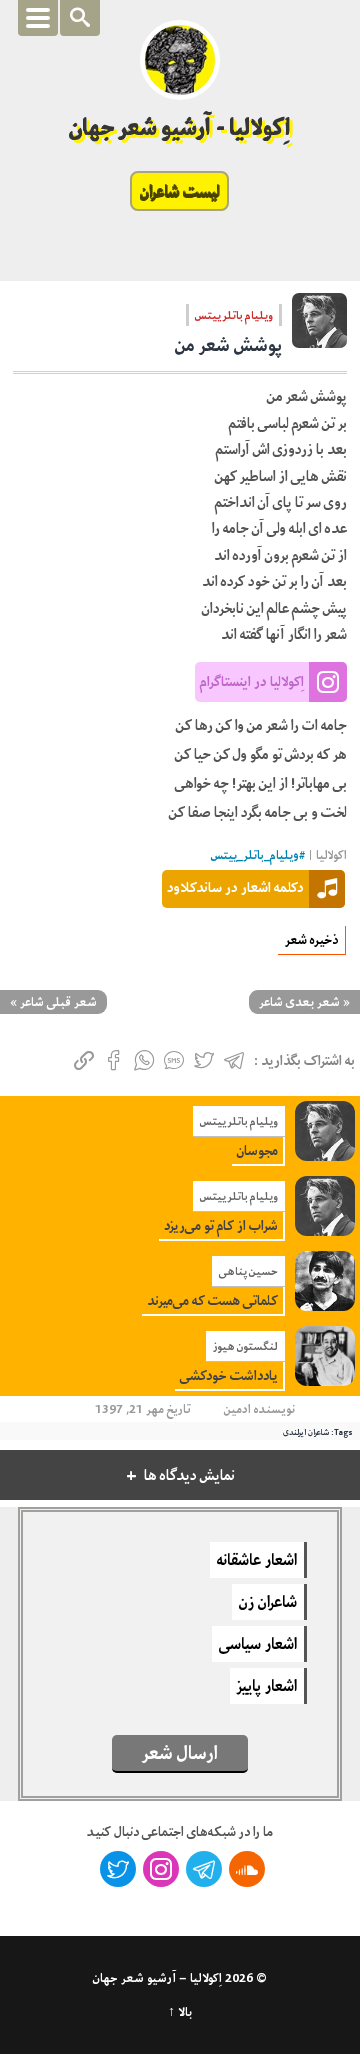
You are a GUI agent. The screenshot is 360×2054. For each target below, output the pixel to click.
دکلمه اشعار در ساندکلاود (235, 887)
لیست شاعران (179, 191)
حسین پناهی (248, 1271)
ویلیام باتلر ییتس (234, 315)
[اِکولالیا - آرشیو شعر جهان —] (180, 60)
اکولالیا (331, 855)
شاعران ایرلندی (306, 1432)
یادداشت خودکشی (229, 1375)
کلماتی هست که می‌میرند (212, 1300)
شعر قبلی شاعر (58, 1002)
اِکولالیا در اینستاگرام (252, 681)
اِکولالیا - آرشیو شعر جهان (180, 127)
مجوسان (257, 1150)
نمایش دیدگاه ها (189, 1475)
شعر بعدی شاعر (299, 1002)
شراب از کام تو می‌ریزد (221, 1225)
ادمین (237, 1409)
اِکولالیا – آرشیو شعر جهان (157, 1978)
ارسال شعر (180, 1753)
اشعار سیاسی (258, 1644)
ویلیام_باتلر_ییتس (255, 855)
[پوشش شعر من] (319, 327)
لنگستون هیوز (245, 1346)
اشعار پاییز (267, 1686)
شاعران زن (268, 1602)
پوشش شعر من (228, 345)
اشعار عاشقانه (257, 1560)
